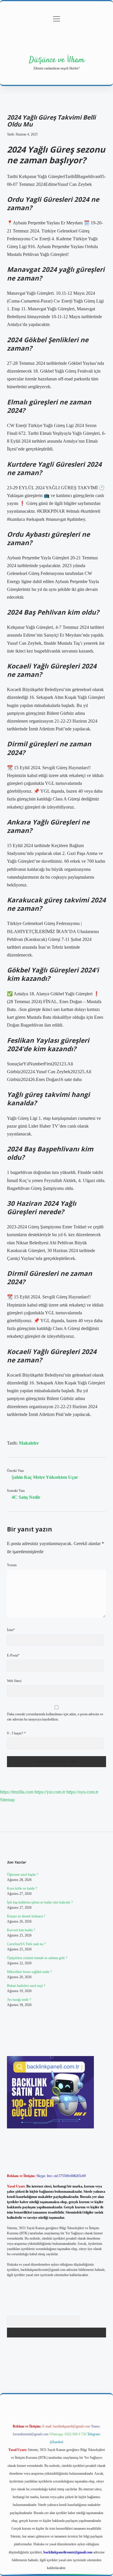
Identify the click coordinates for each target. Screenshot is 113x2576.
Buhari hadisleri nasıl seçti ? (26, 1986)
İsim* (11, 1630)
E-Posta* (13, 1655)
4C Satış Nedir (26, 1497)
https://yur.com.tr (50, 1792)
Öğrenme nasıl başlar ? (23, 1875)
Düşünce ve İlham (57, 60)
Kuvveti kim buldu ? (21, 1930)
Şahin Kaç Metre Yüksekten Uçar (45, 1477)
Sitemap (7, 1800)
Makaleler (29, 1443)
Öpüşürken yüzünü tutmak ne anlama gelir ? (37, 1958)
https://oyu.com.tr (82, 1792)
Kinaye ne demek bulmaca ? (26, 1916)
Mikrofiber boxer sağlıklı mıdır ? (29, 1972)
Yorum (12, 1565)
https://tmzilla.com (17, 1792)
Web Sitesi (14, 1681)
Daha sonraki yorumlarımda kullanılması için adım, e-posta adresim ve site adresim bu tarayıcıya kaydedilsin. (55, 1717)
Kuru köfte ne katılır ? (22, 1888)
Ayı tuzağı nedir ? (19, 2000)
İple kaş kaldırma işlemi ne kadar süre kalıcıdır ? (40, 1902)
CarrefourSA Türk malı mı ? (26, 1944)
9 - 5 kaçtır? (16, 1733)
